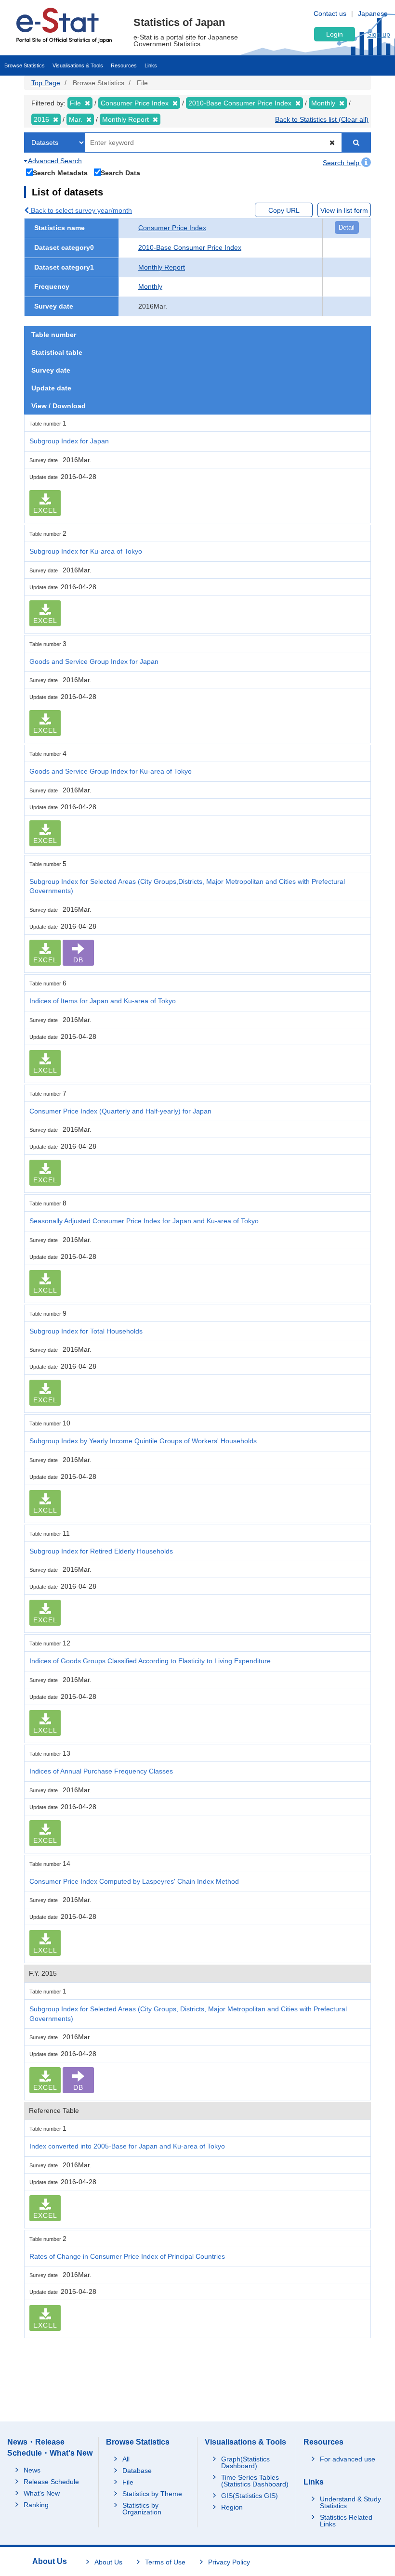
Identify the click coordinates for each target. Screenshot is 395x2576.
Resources (124, 65)
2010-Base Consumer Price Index (190, 247)
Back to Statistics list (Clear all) (322, 119)
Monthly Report (162, 267)
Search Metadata (60, 173)
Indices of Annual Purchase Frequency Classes (101, 1771)
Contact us (330, 13)
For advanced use (348, 2459)
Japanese (373, 13)
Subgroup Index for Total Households (86, 1331)
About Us (108, 2562)
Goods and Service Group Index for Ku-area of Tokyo (111, 771)
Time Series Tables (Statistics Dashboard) (255, 2481)
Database (137, 2471)
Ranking (36, 2505)
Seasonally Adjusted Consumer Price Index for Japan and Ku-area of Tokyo (144, 1221)
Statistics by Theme (152, 2494)
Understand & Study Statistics (350, 2502)
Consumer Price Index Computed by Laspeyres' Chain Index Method (134, 1881)
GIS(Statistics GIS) (250, 2496)
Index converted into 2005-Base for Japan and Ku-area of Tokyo (127, 2146)
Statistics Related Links (346, 2521)
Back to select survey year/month (80, 210)
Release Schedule (51, 2482)
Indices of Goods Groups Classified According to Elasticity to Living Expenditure (150, 1661)
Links (151, 65)
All (126, 2459)
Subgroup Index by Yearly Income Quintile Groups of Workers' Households (143, 1441)
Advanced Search (54, 161)
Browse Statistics (25, 65)
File (128, 2482)
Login (335, 34)
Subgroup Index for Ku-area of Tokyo (86, 551)
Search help (342, 163)
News (32, 2470)
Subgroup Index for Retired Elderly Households (101, 1551)
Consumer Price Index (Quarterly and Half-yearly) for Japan (120, 1111)
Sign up (379, 34)
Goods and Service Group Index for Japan (94, 661)
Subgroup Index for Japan (69, 441)
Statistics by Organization (142, 2509)
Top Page (46, 83)
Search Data (120, 173)
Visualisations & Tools (78, 65)
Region (232, 2507)
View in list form (344, 210)
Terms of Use (165, 2562)
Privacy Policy (229, 2562)
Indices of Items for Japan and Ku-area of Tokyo (103, 1001)
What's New (42, 2493)
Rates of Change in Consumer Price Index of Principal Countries (127, 2256)
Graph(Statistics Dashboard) (245, 2462)
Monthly (150, 286)
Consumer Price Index (172, 228)
